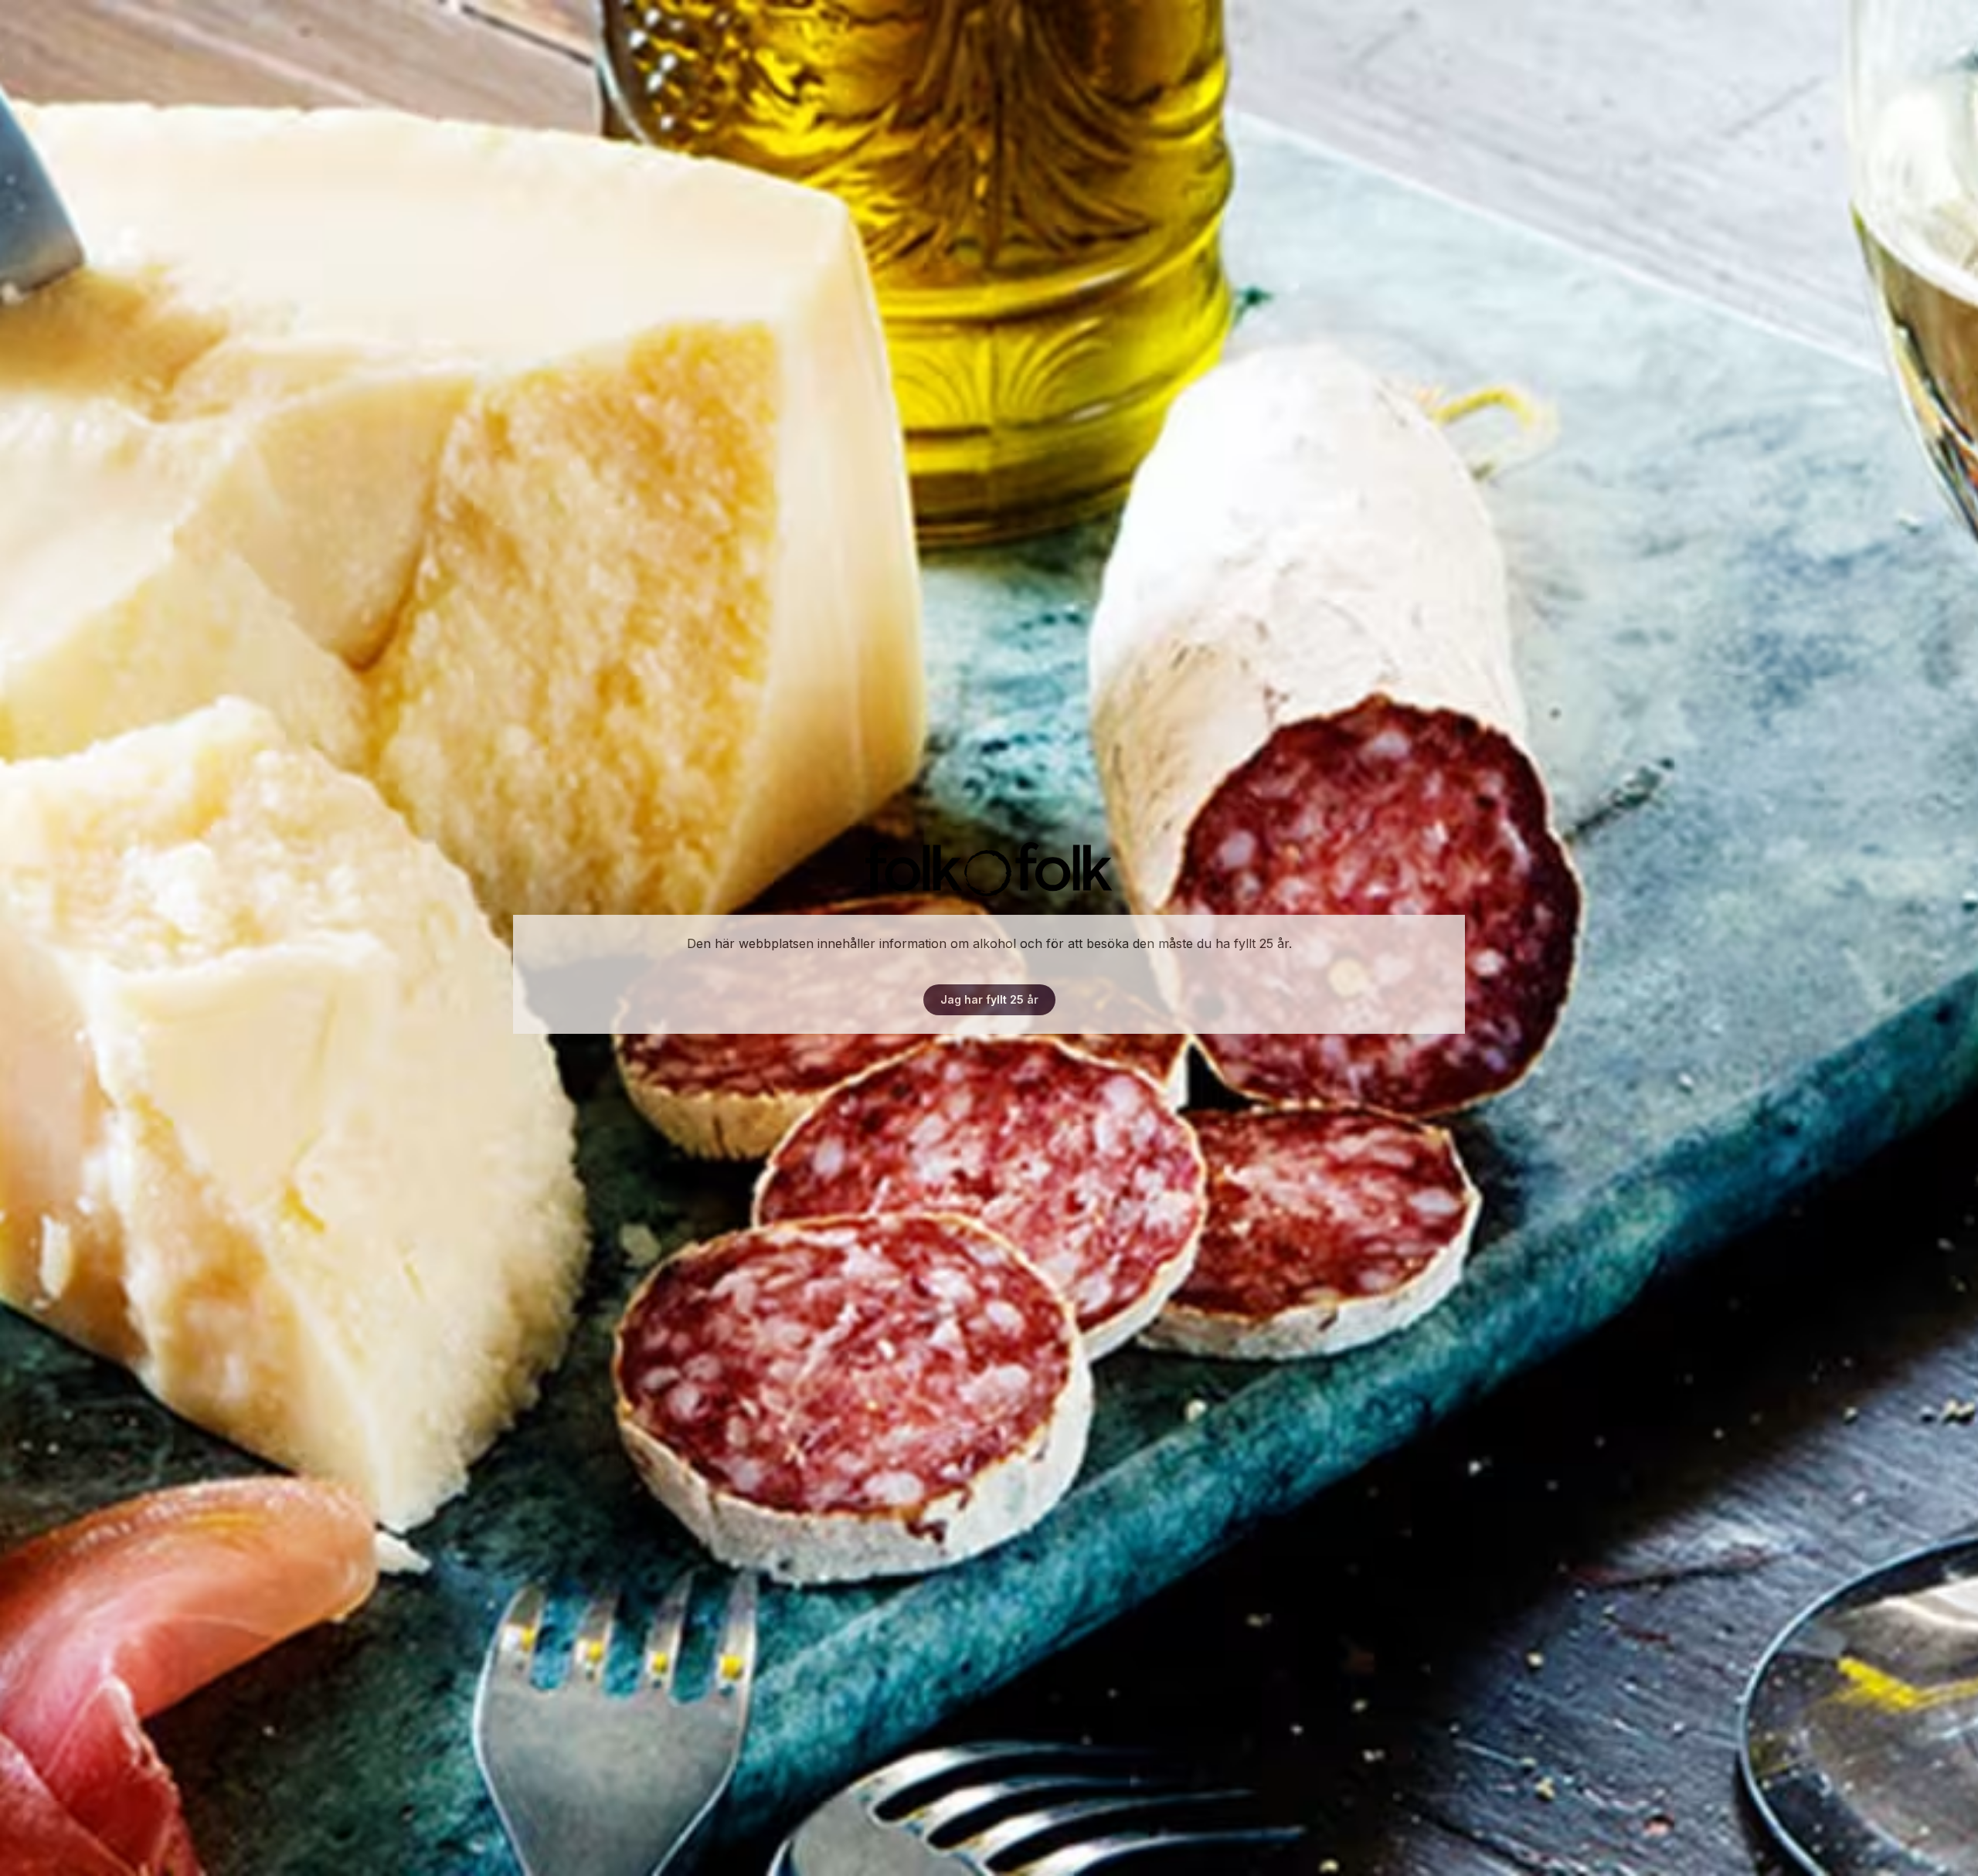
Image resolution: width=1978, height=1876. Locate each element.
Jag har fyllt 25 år (989, 999)
